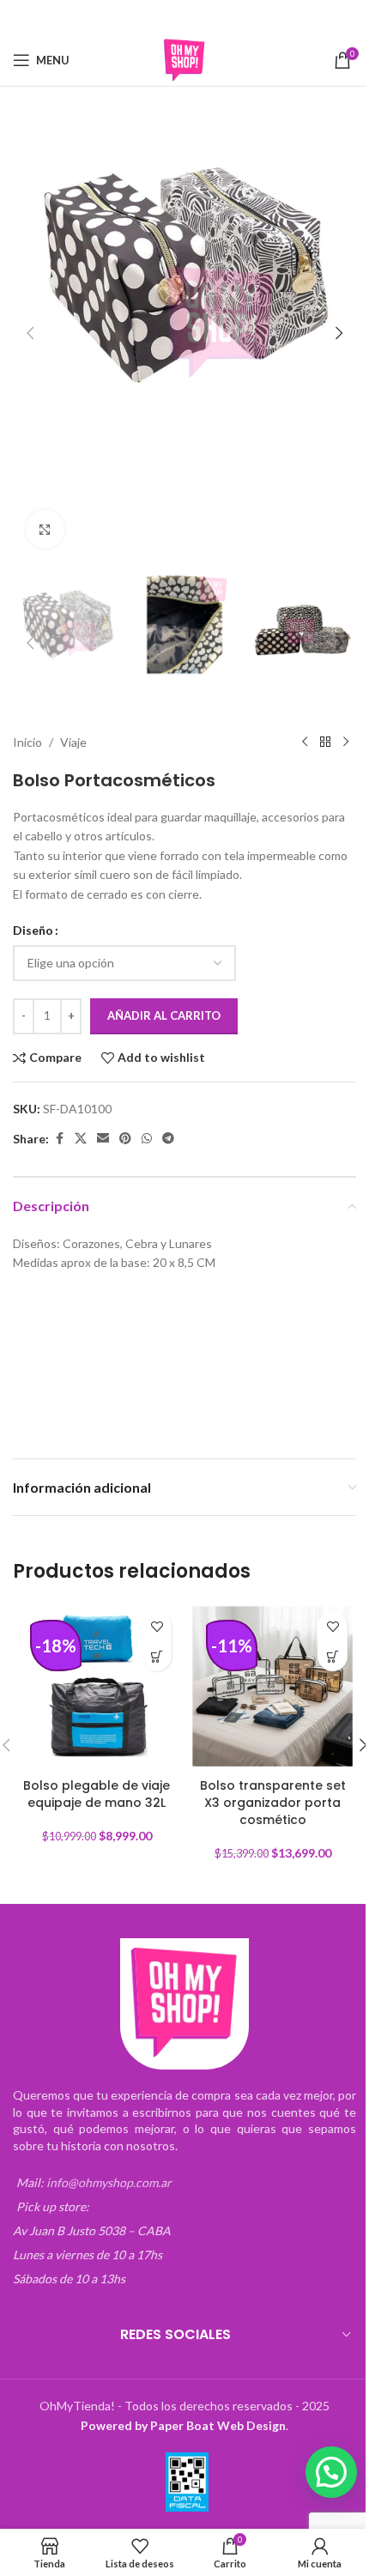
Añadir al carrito (164, 1015)
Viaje (73, 742)
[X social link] (151, 18)
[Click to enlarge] (45, 529)
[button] (30, 333)
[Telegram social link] (239, 18)
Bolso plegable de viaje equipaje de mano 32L (97, 1794)
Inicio (27, 742)
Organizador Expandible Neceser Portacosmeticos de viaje (83, 1327)
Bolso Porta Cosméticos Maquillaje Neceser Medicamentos (78, 1391)
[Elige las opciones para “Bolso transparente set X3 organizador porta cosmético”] (333, 1656)
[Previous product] (305, 742)
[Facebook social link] (130, 18)
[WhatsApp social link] (217, 18)
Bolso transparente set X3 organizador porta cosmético (273, 1802)
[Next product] (346, 742)
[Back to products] (325, 742)
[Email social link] (173, 18)
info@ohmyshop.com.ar (109, 2182)
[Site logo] (184, 59)
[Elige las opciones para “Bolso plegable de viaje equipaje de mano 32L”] (157, 1656)
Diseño (33, 930)
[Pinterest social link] (196, 18)
